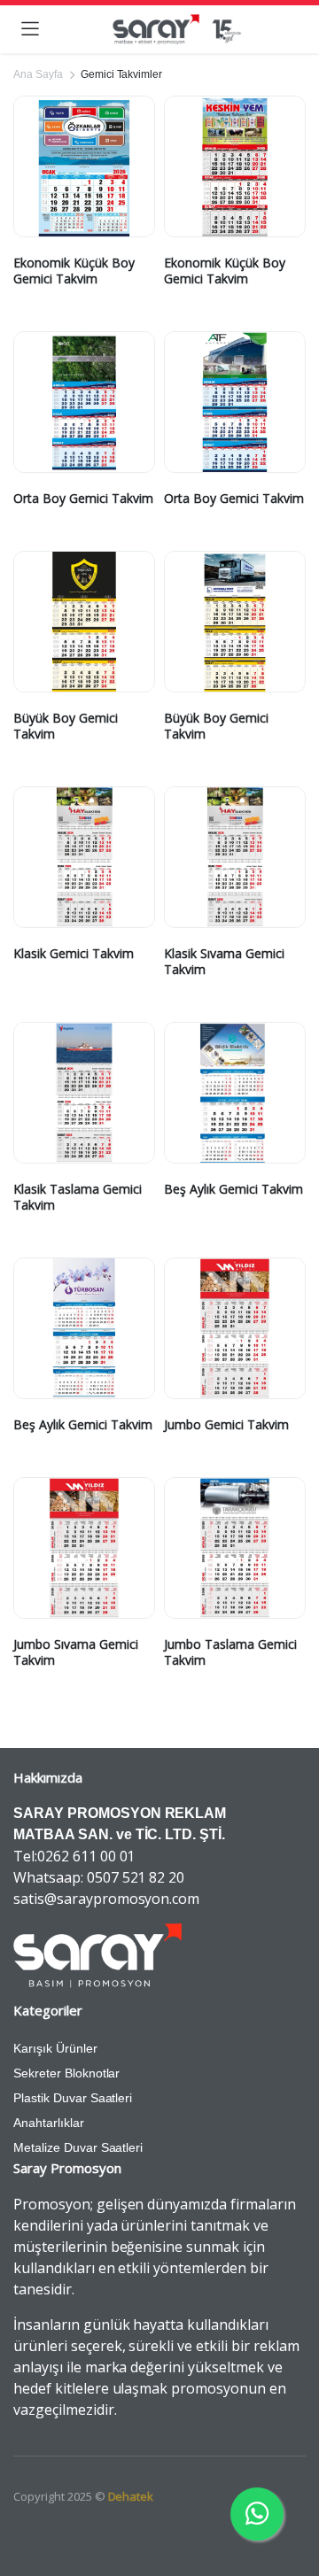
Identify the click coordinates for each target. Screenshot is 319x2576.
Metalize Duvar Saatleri (78, 2147)
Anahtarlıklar (49, 2123)
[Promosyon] (177, 29)
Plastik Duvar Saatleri (73, 2098)
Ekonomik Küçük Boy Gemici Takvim (74, 271)
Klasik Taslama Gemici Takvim (78, 1197)
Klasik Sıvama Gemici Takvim (224, 961)
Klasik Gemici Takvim (74, 953)
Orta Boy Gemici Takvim (83, 498)
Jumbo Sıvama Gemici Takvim (76, 1652)
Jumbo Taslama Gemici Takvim (230, 1652)
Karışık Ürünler (55, 2048)
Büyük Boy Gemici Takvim (66, 726)
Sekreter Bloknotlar (66, 2073)
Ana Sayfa (38, 74)
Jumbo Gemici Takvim (226, 1424)
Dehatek (131, 2496)
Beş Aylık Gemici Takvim (233, 1189)
